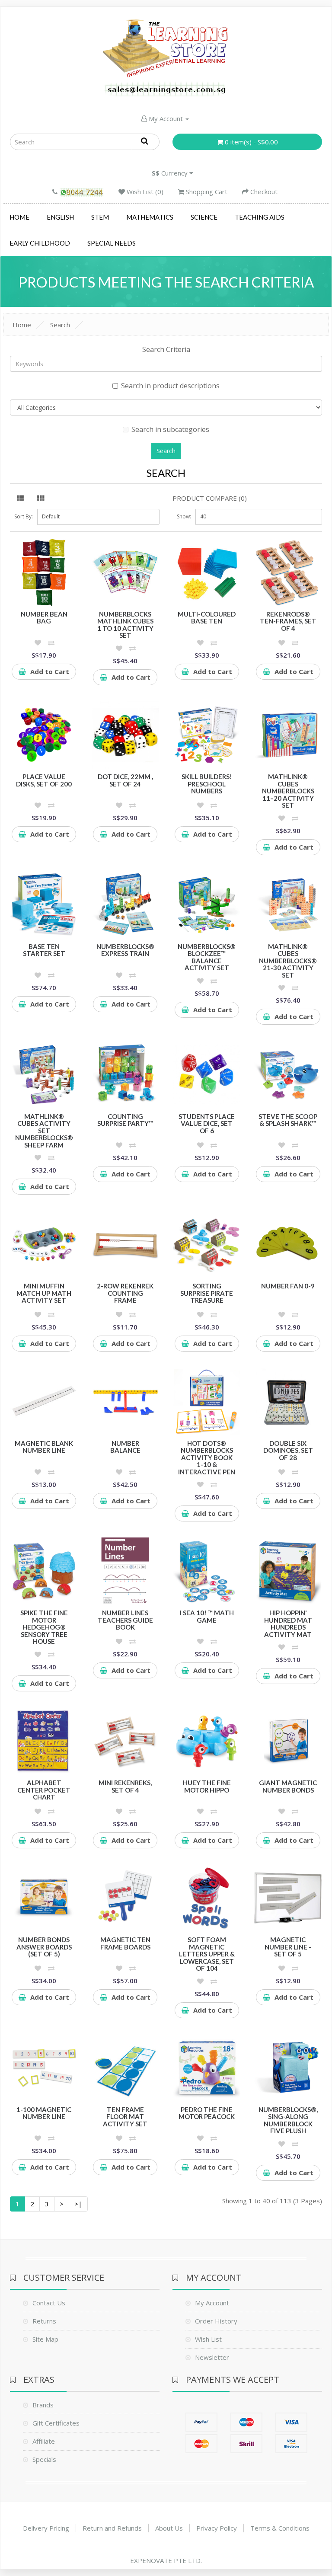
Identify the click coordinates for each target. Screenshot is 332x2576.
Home (19, 217)
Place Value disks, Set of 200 (44, 780)
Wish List (208, 2339)
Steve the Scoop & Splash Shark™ (288, 1120)
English (60, 217)
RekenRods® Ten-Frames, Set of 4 (288, 621)
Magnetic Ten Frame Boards (125, 1943)
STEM (100, 217)
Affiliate (44, 2441)
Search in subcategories (170, 429)
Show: (184, 516)
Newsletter (212, 2357)
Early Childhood (40, 243)
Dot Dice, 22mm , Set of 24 (125, 780)
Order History (216, 2321)
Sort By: (24, 516)
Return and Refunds (112, 2528)
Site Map (45, 2339)
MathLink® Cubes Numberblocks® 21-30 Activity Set (288, 961)
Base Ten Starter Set (44, 950)
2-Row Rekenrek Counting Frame (125, 1293)
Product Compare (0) (210, 498)
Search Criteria (166, 349)
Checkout (263, 192)
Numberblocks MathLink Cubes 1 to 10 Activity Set (125, 625)
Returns (44, 2321)
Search (60, 325)
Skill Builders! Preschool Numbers (207, 784)
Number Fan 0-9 (288, 1286)
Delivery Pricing (46, 2528)
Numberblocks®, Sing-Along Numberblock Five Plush (288, 2120)
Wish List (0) (144, 192)
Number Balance (125, 1447)
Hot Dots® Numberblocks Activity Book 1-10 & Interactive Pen (207, 1457)
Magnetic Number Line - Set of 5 (288, 1947)
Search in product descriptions (170, 386)
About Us (169, 2528)
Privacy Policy (217, 2528)
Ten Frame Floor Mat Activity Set (125, 2117)
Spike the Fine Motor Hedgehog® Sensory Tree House (44, 1627)
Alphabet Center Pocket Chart (44, 1790)
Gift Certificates (56, 2423)
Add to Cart (50, 671)
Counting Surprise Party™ (125, 1120)
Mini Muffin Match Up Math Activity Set (44, 1293)
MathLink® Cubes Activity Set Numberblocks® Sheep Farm (44, 1131)
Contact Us (49, 2303)
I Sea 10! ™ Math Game (207, 1616)
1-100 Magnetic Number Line (44, 2113)
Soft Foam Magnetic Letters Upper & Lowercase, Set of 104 (207, 1954)
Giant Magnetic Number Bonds (288, 1786)
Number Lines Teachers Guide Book (125, 1620)
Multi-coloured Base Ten (207, 618)
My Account (166, 118)
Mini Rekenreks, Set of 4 (125, 1786)
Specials (44, 2459)
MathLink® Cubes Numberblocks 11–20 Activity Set (288, 791)
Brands (43, 2405)
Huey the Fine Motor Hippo (207, 1786)
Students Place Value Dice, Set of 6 (207, 1123)
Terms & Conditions (280, 2528)
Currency (171, 173)
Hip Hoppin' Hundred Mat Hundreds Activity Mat (288, 1624)
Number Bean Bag (44, 618)
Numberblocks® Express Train (125, 950)
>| (78, 2204)
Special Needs (112, 243)
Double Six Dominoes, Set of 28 (288, 1450)
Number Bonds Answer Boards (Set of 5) (44, 1947)
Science (204, 217)
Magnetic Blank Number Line (44, 1447)
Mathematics (150, 217)
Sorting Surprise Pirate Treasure (207, 1293)
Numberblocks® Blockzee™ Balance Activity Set (207, 957)
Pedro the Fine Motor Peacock (207, 2113)
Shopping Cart (206, 192)
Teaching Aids (260, 217)
